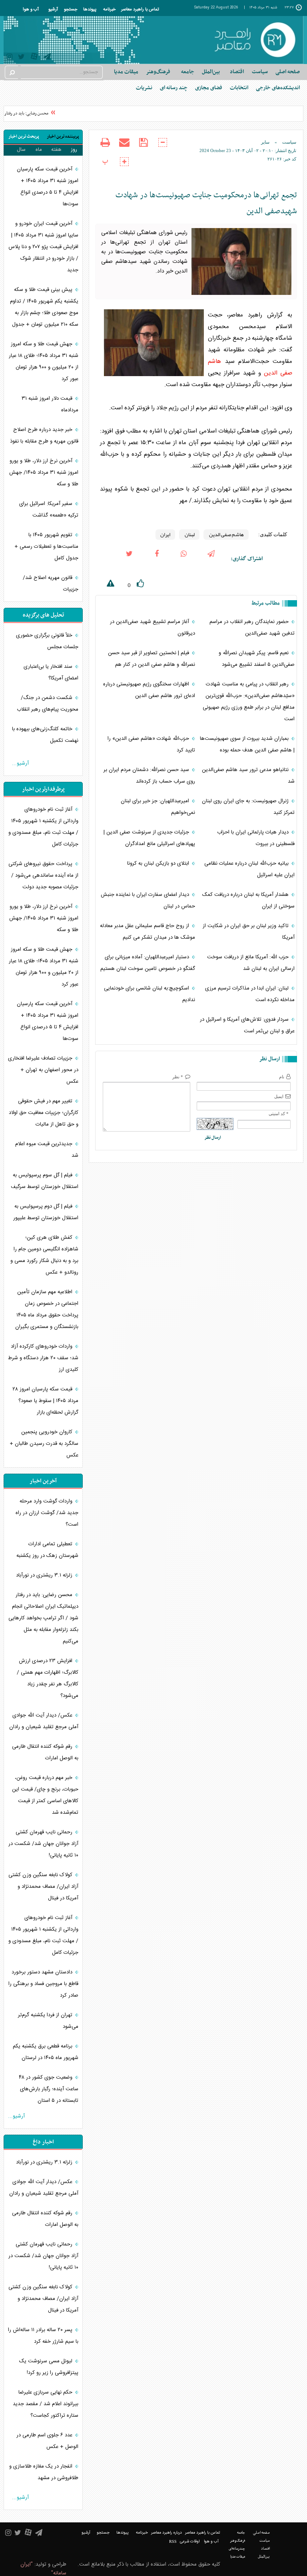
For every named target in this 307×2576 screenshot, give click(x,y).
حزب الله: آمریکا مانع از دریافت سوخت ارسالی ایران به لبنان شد (251, 963)
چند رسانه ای (174, 88)
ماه (39, 150)
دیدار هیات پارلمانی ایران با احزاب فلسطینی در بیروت (256, 838)
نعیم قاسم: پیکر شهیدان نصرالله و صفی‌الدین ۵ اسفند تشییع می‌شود (257, 659)
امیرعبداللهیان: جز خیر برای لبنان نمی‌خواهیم (158, 807)
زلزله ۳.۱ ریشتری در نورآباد (45, 1575)
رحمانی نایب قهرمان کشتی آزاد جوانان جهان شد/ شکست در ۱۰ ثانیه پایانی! (43, 1844)
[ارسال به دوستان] (124, 148)
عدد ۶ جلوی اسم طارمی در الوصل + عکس (47, 2441)
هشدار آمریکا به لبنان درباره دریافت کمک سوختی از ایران (248, 900)
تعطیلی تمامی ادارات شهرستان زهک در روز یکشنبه (47, 1550)
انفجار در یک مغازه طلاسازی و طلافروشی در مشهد (44, 2472)
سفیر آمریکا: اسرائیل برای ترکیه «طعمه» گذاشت (49, 510)
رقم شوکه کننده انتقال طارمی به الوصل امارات (45, 1752)
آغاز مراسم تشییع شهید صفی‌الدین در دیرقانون (153, 628)
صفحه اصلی (288, 72)
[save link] (144, 148)
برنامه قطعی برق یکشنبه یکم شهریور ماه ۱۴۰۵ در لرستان (46, 2052)
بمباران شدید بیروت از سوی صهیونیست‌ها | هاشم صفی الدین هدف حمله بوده (247, 744)
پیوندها (90, 10)
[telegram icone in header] (47, 58)
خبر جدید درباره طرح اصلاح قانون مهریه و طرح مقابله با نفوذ (44, 436)
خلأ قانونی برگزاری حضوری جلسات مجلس (47, 641)
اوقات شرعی (190, 2542)
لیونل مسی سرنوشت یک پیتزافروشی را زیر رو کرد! (49, 2367)
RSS (173, 2541)
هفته (56, 150)
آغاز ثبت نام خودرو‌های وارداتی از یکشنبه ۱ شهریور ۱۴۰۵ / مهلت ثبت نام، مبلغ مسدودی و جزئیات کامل (43, 827)
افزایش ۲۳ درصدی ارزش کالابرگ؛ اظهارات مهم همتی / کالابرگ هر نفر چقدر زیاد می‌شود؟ (48, 1678)
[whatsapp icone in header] (184, 559)
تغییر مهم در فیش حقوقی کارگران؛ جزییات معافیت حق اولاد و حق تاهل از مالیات (44, 1113)
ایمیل (279, 1096)
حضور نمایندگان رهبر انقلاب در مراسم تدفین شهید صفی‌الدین (252, 628)
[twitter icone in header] (21, 58)
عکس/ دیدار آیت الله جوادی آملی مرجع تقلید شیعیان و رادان (44, 1721)
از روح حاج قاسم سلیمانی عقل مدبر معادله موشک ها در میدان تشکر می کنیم (148, 932)
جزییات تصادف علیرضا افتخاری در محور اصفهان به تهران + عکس (43, 1070)
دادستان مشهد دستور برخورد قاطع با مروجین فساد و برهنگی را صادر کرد (43, 1984)
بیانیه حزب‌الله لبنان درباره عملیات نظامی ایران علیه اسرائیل (249, 869)
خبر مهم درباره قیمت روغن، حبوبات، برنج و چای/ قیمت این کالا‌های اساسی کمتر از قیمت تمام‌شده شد (45, 1795)
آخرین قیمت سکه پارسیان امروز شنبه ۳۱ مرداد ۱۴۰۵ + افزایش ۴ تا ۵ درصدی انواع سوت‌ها (48, 187)
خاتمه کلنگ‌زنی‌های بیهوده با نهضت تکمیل (45, 735)
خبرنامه (109, 10)
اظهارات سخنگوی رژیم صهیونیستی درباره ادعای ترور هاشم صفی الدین (149, 690)
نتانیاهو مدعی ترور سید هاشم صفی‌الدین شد (248, 776)
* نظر (178, 1077)
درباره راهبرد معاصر (166, 2533)
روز (74, 150)
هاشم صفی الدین (226, 535)
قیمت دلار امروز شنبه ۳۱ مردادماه (50, 404)
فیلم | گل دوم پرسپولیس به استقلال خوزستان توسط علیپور (46, 1212)
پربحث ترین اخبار (24, 137)
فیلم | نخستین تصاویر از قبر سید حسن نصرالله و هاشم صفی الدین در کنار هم (152, 659)
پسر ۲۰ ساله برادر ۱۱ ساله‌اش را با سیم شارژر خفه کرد (43, 2336)
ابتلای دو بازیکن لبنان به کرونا (159, 863)
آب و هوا (31, 10)
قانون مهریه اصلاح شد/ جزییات (51, 584)
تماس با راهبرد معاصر (140, 10)
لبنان (189, 535)
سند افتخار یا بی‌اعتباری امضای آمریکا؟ (51, 672)
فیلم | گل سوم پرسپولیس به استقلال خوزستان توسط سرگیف (45, 1181)
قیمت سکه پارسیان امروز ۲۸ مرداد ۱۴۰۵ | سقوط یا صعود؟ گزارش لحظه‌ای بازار (45, 1401)
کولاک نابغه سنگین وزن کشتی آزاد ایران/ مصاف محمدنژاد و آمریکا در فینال (43, 1887)
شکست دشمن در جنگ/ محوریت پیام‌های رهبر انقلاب (48, 704)
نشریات (144, 88)
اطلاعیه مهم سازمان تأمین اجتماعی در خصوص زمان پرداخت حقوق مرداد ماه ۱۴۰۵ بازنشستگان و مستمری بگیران (47, 1309)
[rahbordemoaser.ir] (254, 40)
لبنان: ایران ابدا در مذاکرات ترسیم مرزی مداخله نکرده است (250, 994)
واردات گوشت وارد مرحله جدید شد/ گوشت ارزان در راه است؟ (47, 1513)
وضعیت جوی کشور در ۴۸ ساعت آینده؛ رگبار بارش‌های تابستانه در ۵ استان (49, 2089)
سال (21, 150)
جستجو (71, 10)
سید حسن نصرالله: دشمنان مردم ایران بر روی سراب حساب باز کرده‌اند (149, 776)
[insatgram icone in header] (9, 58)
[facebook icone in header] (157, 559)
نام (282, 1077)
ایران (165, 535)
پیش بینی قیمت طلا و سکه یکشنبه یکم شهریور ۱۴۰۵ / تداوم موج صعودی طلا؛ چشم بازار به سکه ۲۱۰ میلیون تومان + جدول (44, 307)
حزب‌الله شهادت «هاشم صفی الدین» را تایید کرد (151, 744)
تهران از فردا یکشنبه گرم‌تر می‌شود (48, 2021)
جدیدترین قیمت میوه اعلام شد (47, 1150)
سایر (265, 142)
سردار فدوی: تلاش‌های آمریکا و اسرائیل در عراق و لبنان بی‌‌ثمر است (247, 1025)
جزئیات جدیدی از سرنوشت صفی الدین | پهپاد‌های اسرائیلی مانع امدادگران (149, 838)
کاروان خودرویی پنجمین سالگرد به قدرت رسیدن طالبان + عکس (44, 1444)
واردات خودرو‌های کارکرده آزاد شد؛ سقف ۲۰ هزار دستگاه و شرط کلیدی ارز (43, 1358)
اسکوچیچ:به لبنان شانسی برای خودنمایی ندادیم (150, 994)
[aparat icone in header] (34, 58)
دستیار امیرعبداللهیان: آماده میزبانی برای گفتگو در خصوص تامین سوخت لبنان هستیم (148, 963)
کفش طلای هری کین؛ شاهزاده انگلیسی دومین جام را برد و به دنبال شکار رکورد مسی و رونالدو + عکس (44, 1255)
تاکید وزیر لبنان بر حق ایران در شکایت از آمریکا (249, 932)
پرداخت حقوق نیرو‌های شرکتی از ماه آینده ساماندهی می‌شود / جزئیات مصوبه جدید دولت (43, 875)
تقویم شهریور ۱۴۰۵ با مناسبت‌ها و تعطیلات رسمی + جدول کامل (46, 547)
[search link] (12, 72)
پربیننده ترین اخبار (63, 137)
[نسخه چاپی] (105, 148)
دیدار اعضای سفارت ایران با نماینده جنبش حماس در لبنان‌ (148, 900)
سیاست (289, 142)
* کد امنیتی (279, 1114)
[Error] (105, 585)
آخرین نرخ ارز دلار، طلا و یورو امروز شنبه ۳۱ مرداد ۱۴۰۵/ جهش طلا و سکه (44, 473)
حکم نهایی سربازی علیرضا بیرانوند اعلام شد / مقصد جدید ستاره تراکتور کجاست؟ (46, 2404)
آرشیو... (20, 763)
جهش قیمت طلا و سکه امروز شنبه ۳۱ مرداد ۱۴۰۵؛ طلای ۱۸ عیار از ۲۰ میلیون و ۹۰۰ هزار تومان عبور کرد (44, 362)
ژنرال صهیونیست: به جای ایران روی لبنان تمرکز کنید (248, 807)
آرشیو (53, 10)
